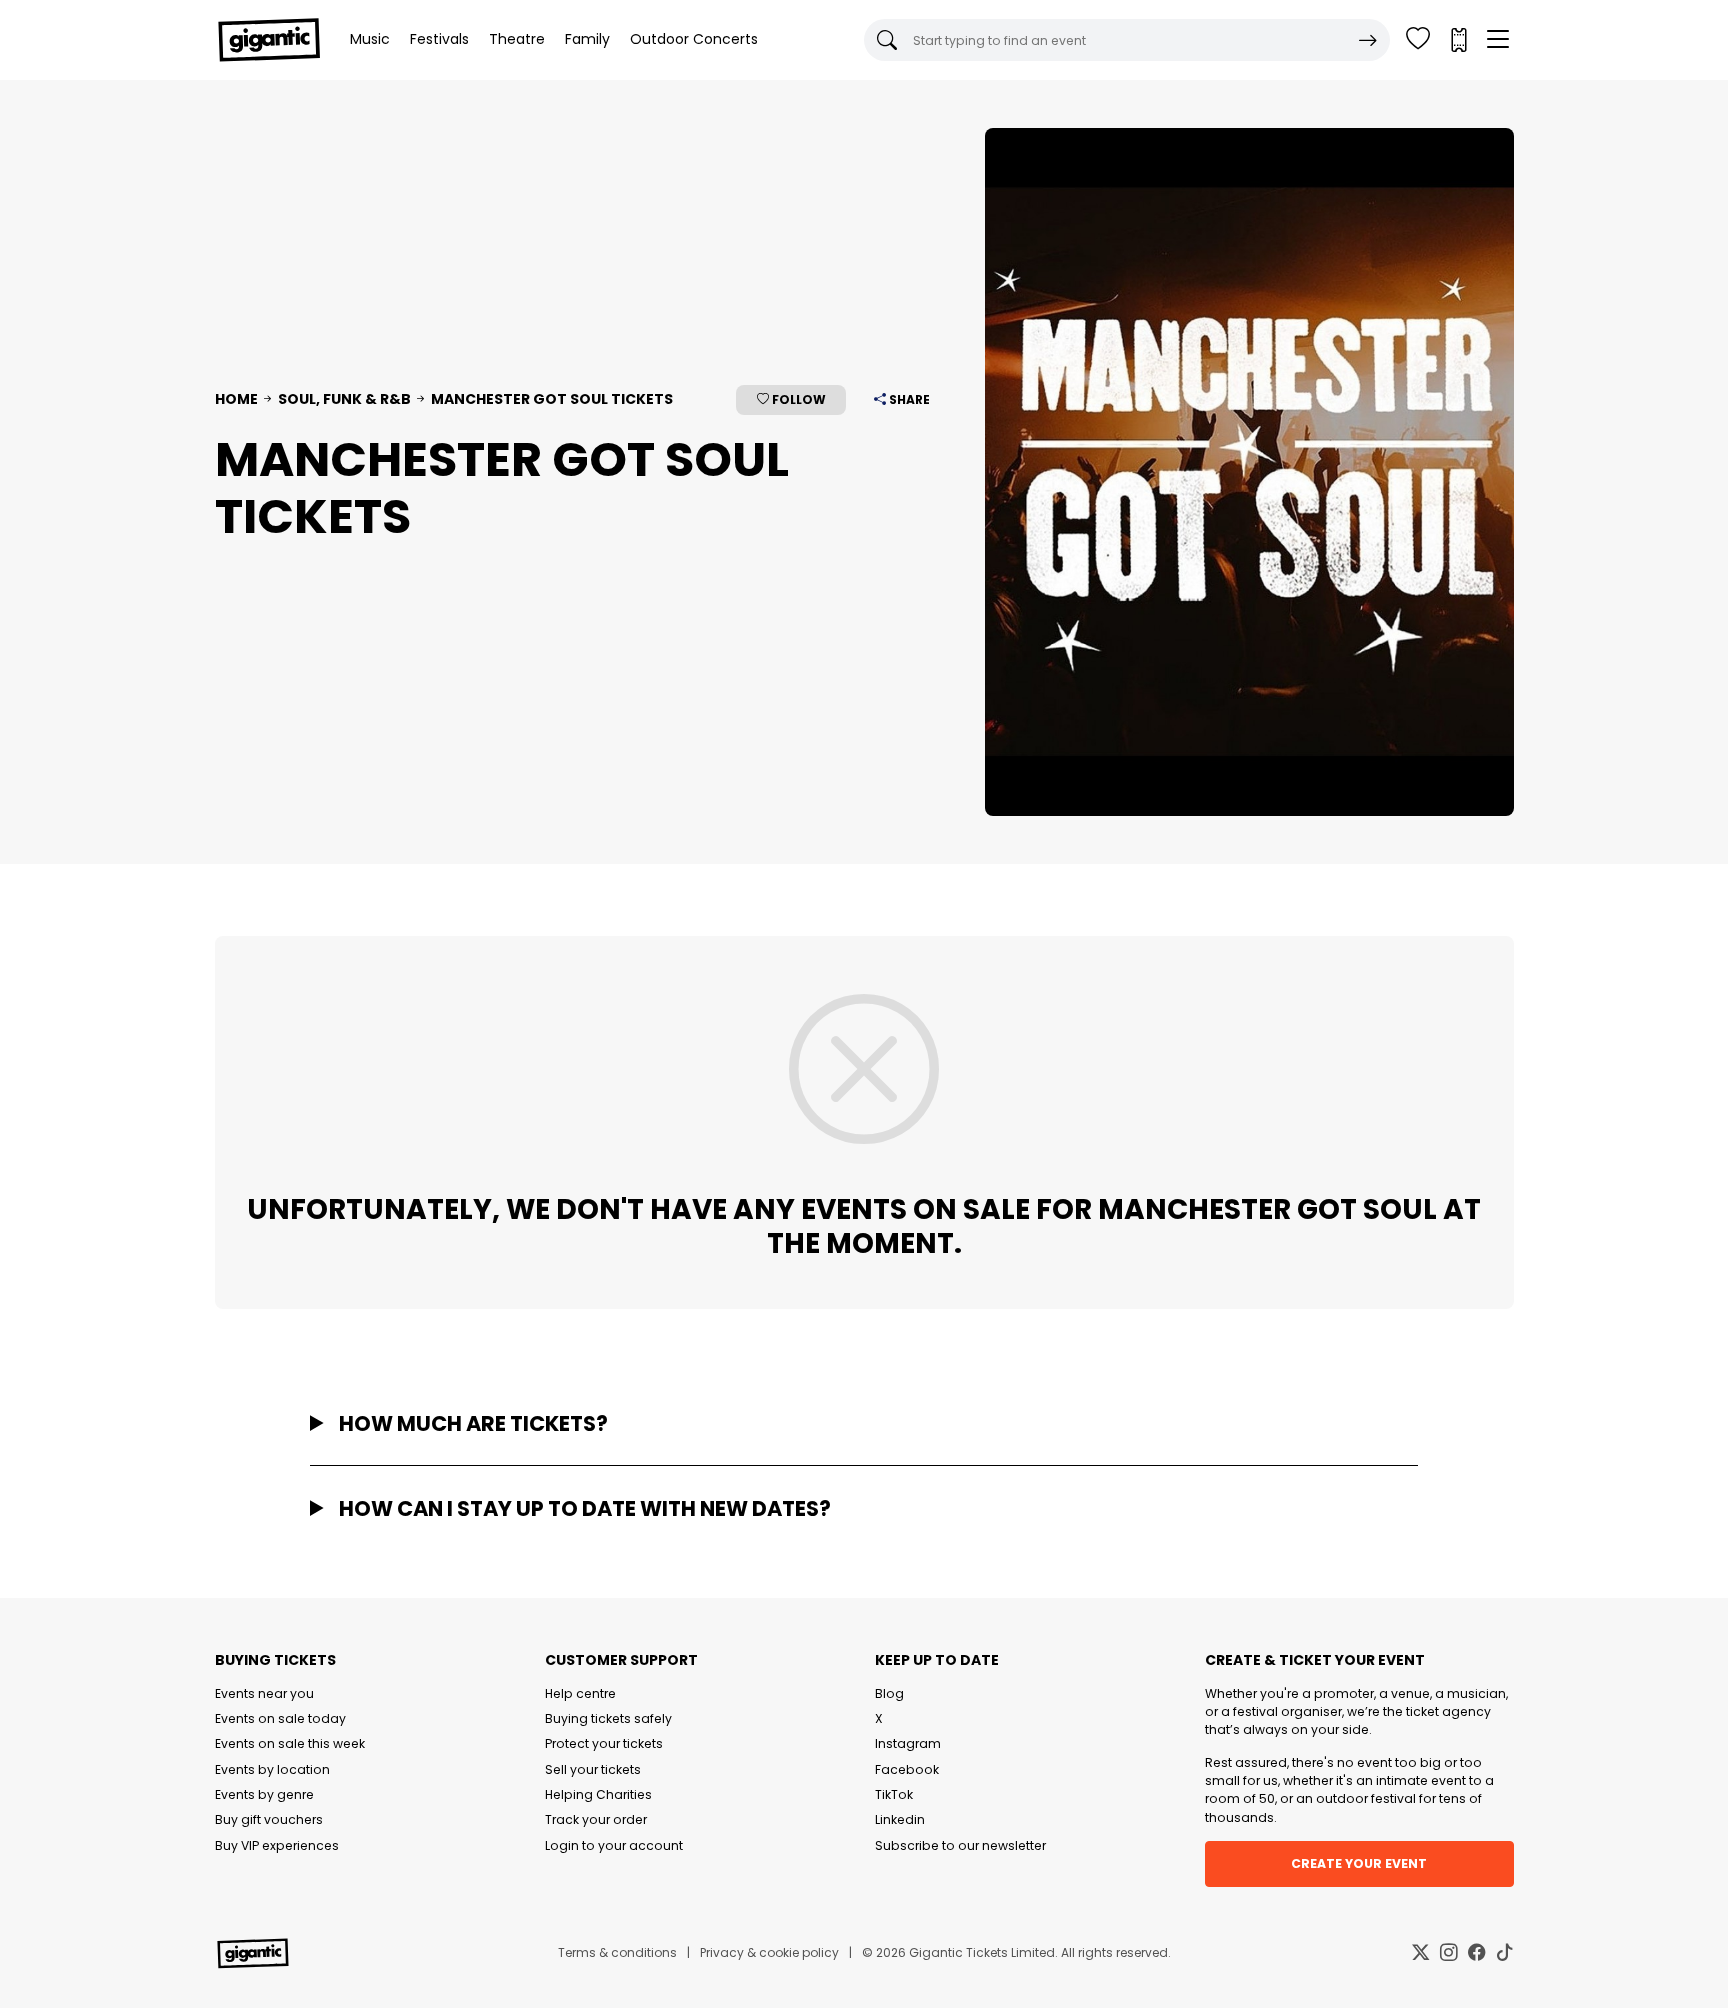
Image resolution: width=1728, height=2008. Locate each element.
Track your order (596, 1819)
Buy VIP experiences (277, 1845)
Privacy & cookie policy (769, 1952)
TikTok (894, 1794)
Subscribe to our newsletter (960, 1845)
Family (587, 39)
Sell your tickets (593, 1769)
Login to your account (614, 1845)
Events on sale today (280, 1718)
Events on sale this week (290, 1743)
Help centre (580, 1693)
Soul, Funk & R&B (344, 399)
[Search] (1368, 40)
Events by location (272, 1769)
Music (370, 39)
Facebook (907, 1769)
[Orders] (1458, 40)
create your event (1359, 1863)
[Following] (1418, 40)
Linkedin (900, 1819)
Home (236, 399)
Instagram (908, 1743)
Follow (797, 399)
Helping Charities (598, 1794)
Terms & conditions (617, 1952)
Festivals (439, 39)
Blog (889, 1693)
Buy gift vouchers (269, 1819)
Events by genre (264, 1794)
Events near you (264, 1693)
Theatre (517, 39)
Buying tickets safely (608, 1718)
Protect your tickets (604, 1743)
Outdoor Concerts (694, 39)
